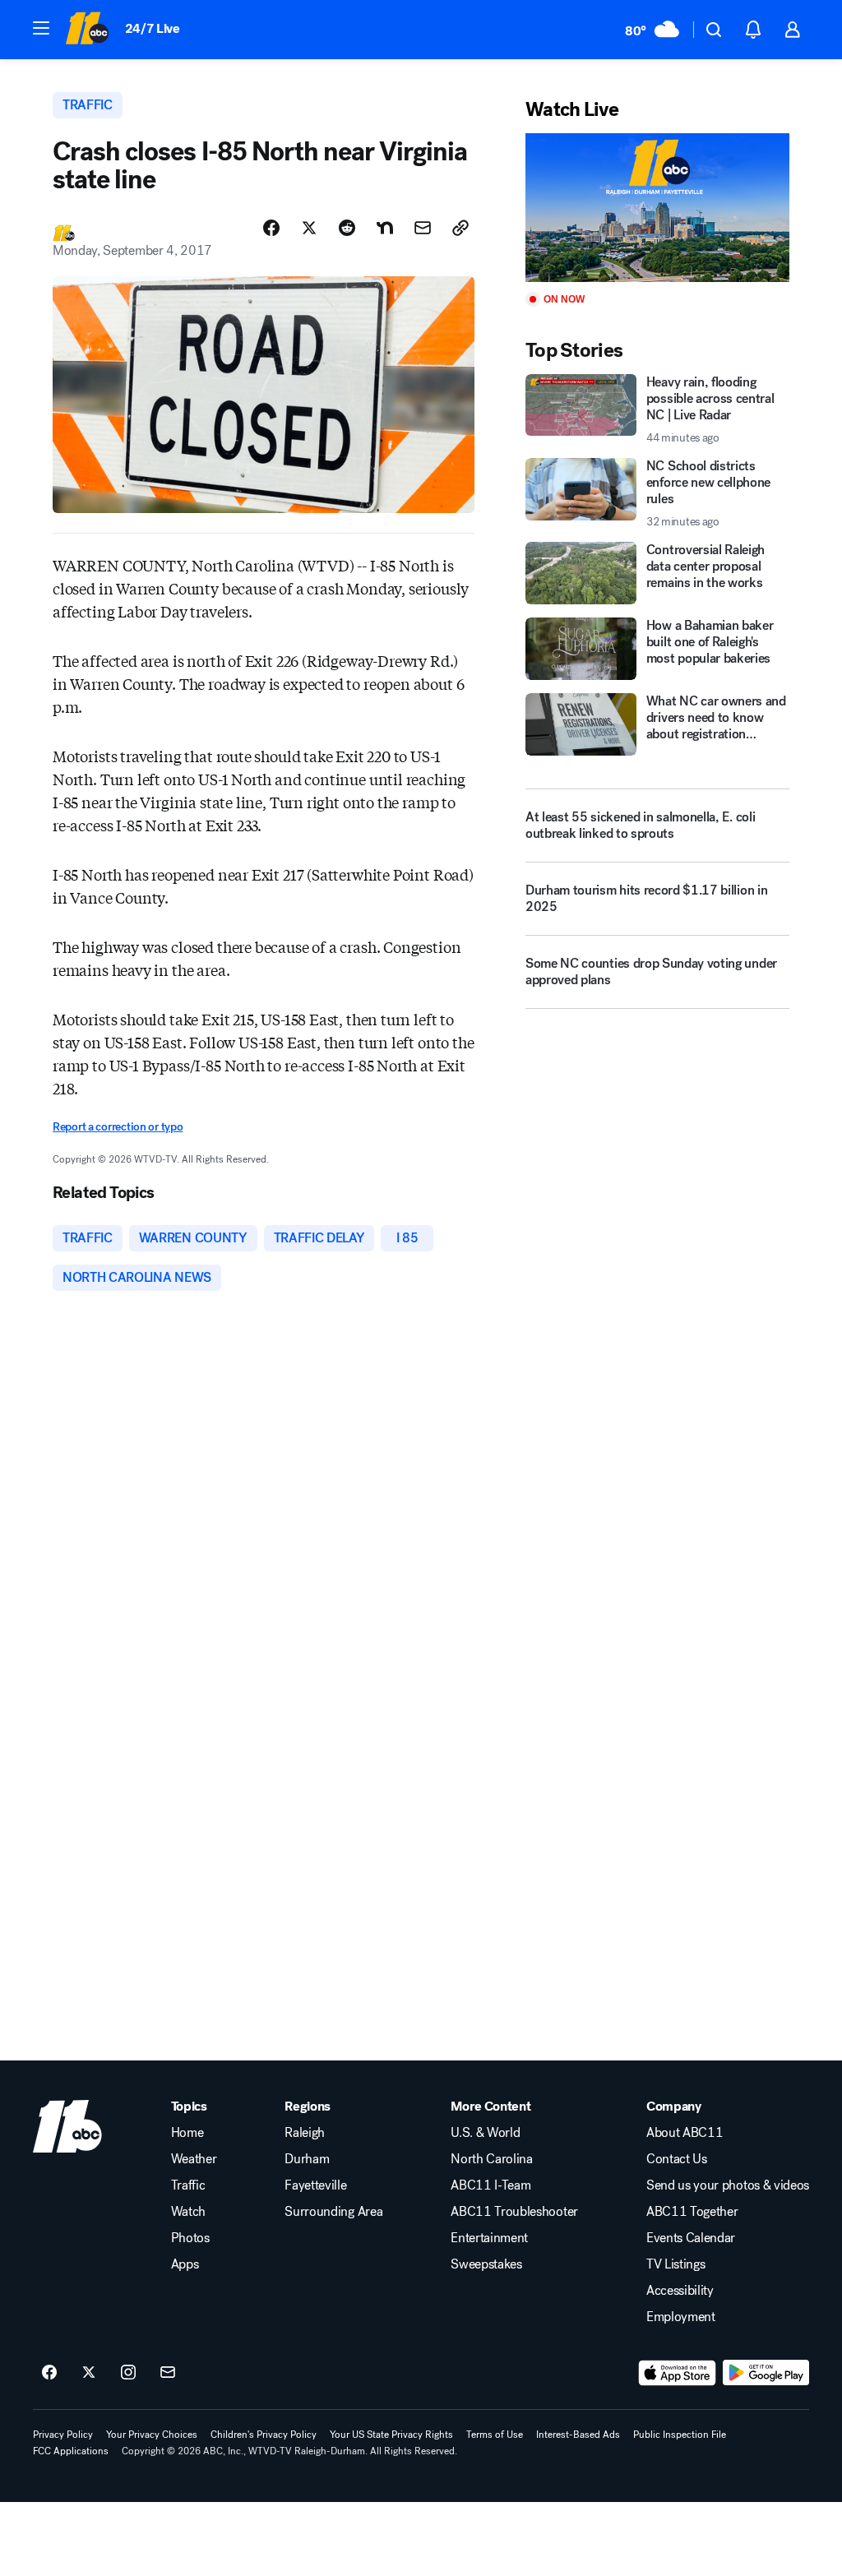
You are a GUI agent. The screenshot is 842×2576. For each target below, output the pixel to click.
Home (187, 2133)
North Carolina (492, 2159)
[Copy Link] (460, 228)
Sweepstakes (486, 2264)
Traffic (188, 2185)
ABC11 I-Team (490, 2185)
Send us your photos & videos (728, 2185)
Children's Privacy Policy (264, 2435)
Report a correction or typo (118, 1127)
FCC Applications (71, 2451)
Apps (185, 2264)
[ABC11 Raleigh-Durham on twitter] (89, 2373)
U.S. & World (485, 2133)
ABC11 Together (692, 2212)
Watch (188, 2212)
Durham (307, 2159)
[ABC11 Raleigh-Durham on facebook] (49, 2373)
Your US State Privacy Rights (391, 2435)
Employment (681, 2317)
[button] (41, 28)
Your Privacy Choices (152, 2435)
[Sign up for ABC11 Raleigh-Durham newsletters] (168, 2373)
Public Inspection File (680, 2435)
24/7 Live (153, 28)
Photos (190, 2238)
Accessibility (680, 2291)
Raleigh (305, 2133)
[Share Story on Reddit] (347, 228)
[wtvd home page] (67, 2126)
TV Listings (675, 2264)
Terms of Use (495, 2435)
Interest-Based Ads (578, 2435)
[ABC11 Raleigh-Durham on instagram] (128, 2373)
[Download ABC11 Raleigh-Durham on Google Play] (766, 2373)
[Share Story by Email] (423, 228)
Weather (194, 2159)
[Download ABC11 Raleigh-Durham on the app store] (678, 2373)
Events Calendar (691, 2238)
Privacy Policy (63, 2435)
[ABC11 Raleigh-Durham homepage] (87, 30)
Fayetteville (315, 2185)
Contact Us (677, 2159)
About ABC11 (685, 2133)
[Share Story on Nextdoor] (385, 228)
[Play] (657, 208)
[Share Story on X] (309, 228)
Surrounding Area (333, 2212)
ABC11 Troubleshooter (514, 2212)
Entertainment (489, 2238)
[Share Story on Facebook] (271, 228)
